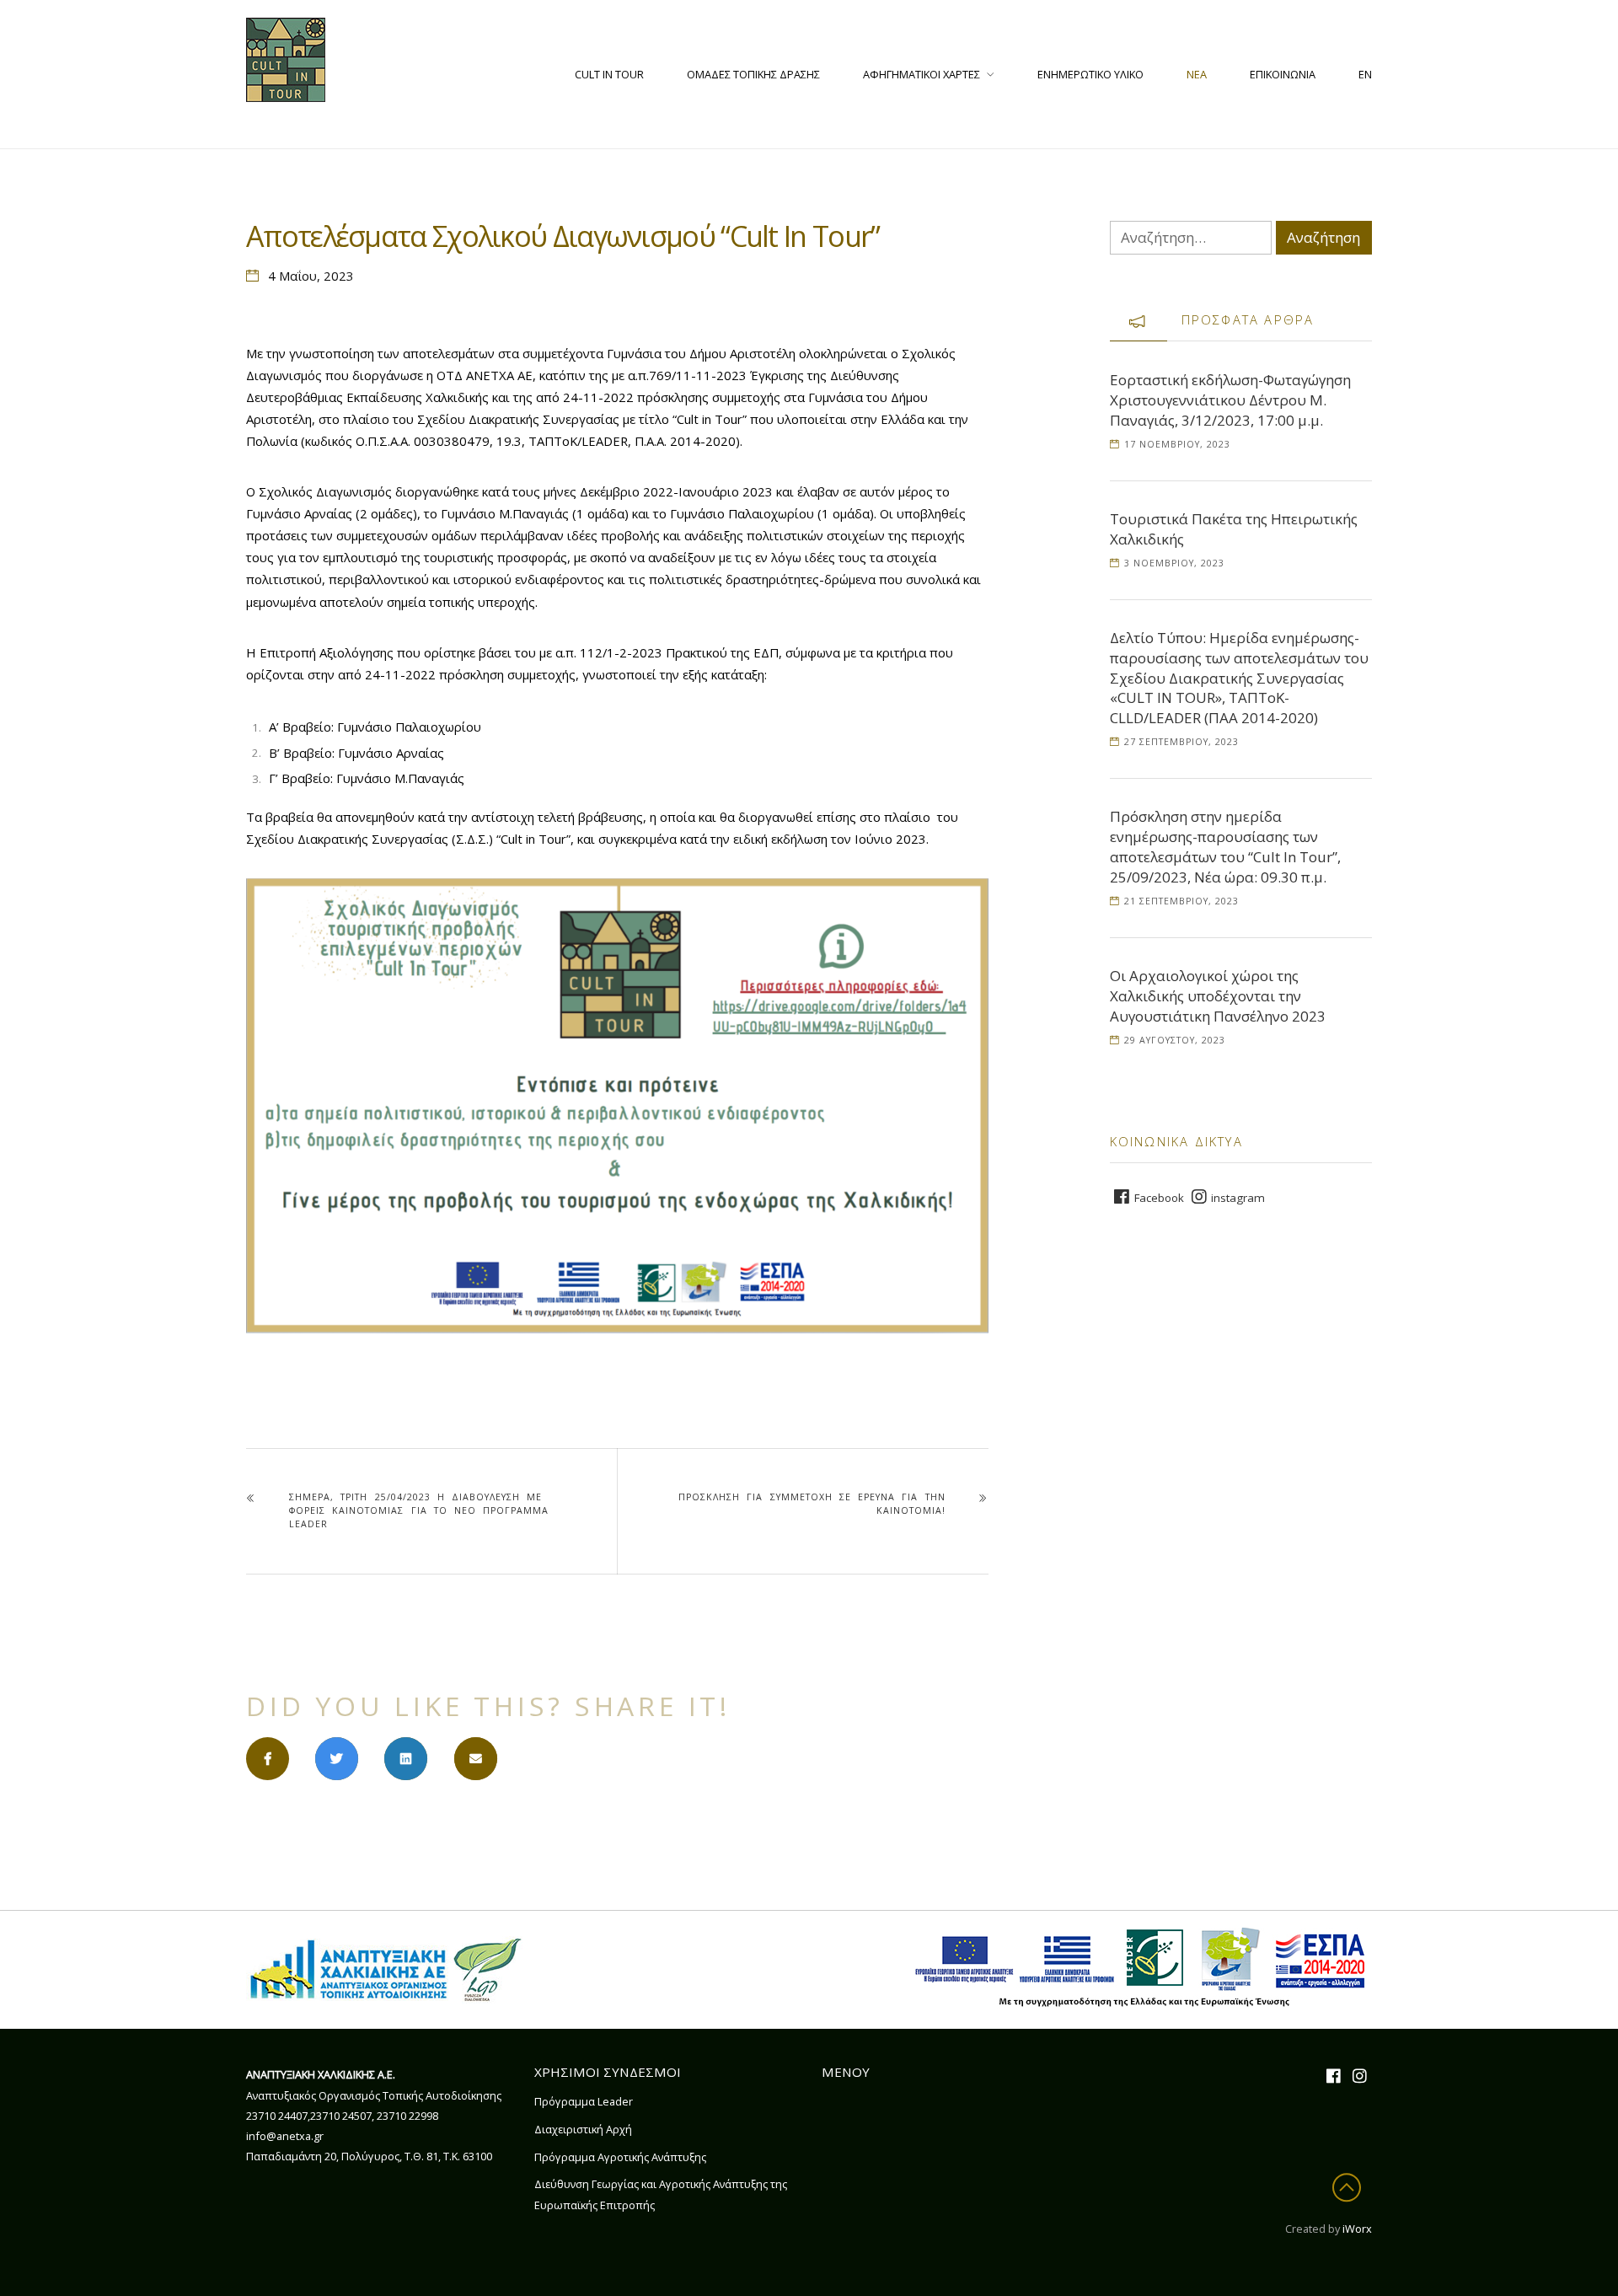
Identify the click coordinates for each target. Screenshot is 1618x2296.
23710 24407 (277, 2116)
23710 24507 (341, 2116)
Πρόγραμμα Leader (584, 2101)
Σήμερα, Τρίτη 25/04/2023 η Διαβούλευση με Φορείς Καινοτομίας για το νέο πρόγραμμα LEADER (419, 1510)
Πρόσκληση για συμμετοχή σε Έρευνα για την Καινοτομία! (812, 1504)
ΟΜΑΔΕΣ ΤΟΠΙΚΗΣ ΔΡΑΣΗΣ (753, 74)
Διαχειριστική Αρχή (583, 2129)
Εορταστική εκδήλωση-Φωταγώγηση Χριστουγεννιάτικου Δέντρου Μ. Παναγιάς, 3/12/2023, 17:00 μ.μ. (1230, 400)
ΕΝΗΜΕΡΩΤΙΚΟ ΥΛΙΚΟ (1090, 74)
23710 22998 (407, 2116)
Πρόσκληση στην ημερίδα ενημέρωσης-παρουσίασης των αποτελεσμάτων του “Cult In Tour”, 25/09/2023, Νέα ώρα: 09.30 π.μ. (1225, 846)
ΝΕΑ (1197, 74)
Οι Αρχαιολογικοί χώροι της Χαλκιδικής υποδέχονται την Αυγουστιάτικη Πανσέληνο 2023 (1218, 996)
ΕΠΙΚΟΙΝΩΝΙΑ (1283, 74)
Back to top (1350, 2187)
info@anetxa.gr (285, 2136)
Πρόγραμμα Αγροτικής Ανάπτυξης (620, 2157)
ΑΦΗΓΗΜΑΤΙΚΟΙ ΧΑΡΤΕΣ (922, 74)
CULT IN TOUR (609, 74)
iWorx (1357, 2229)
